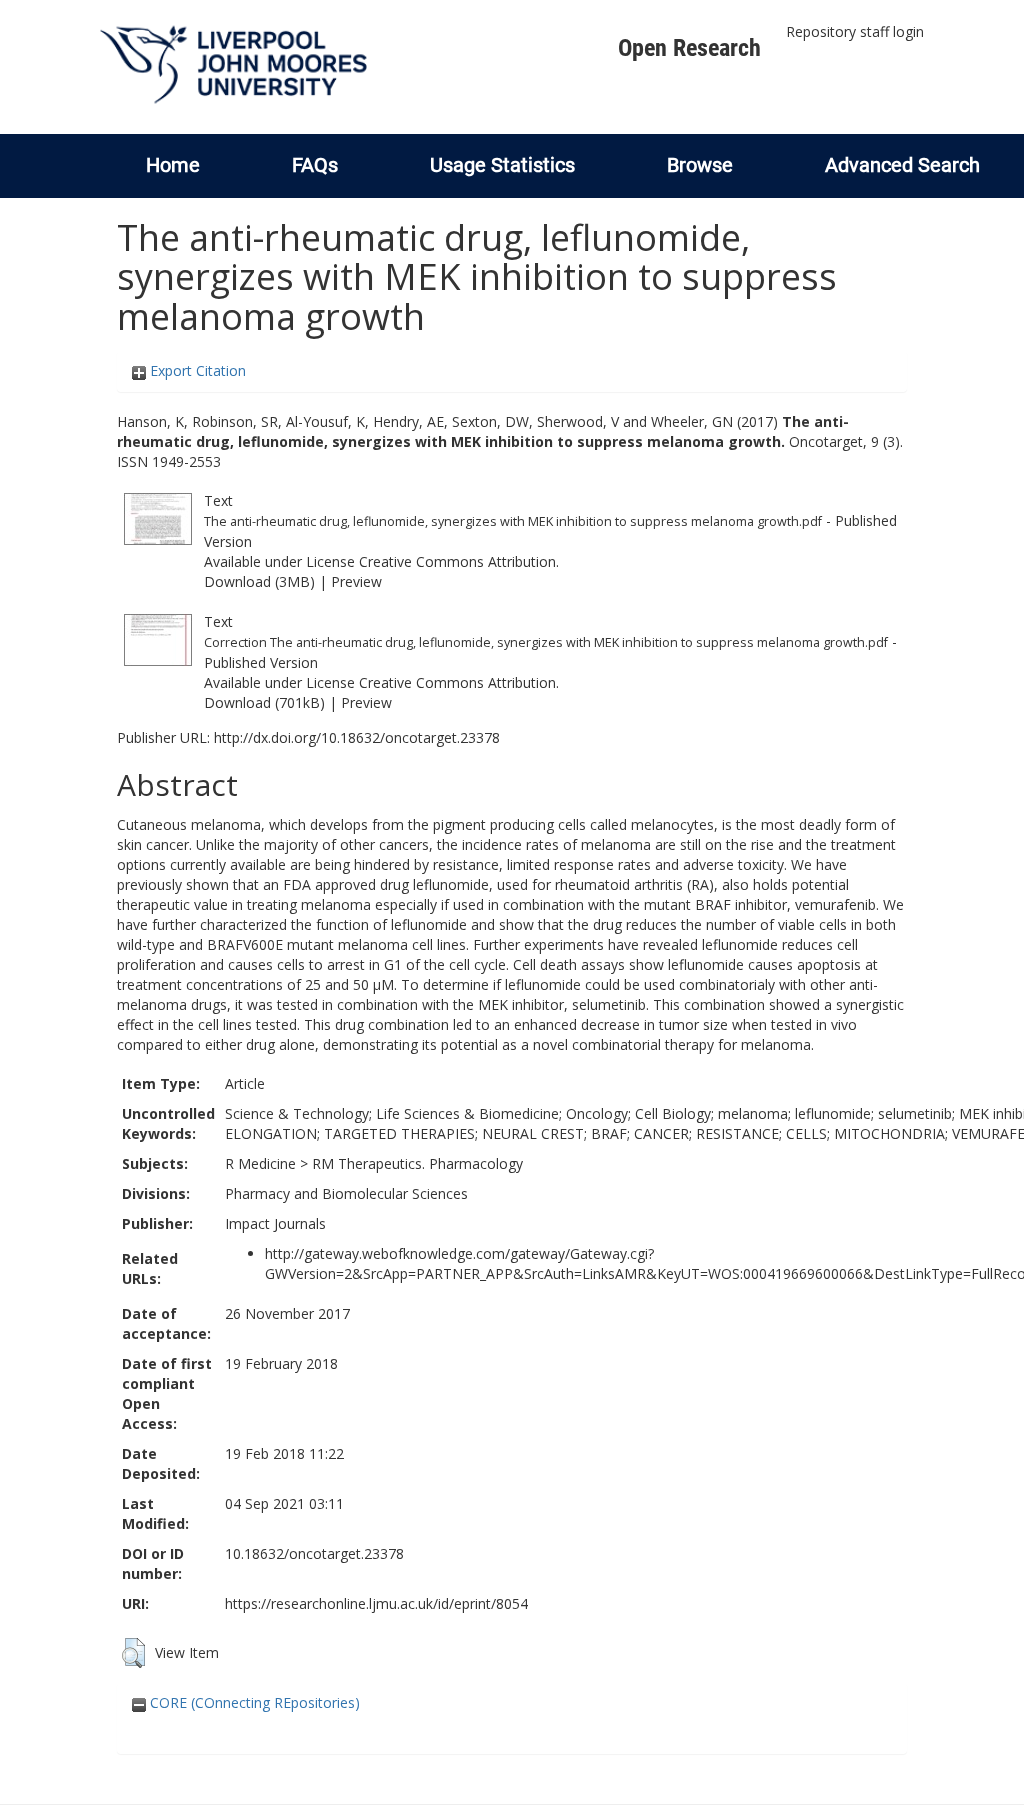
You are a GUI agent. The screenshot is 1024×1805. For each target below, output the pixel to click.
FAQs (315, 165)
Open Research (689, 48)
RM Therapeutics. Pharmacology (417, 1163)
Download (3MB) (259, 581)
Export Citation (196, 370)
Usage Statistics (502, 165)
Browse (700, 165)
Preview (356, 581)
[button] (133, 1653)
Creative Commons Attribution (457, 561)
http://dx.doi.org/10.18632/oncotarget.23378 (357, 737)
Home (173, 165)
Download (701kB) (264, 702)
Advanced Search (902, 165)
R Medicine (260, 1163)
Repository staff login (855, 31)
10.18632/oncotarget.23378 (314, 1553)
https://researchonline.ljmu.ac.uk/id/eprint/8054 (376, 1603)
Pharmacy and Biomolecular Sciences (346, 1193)
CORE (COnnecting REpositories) (253, 1702)
